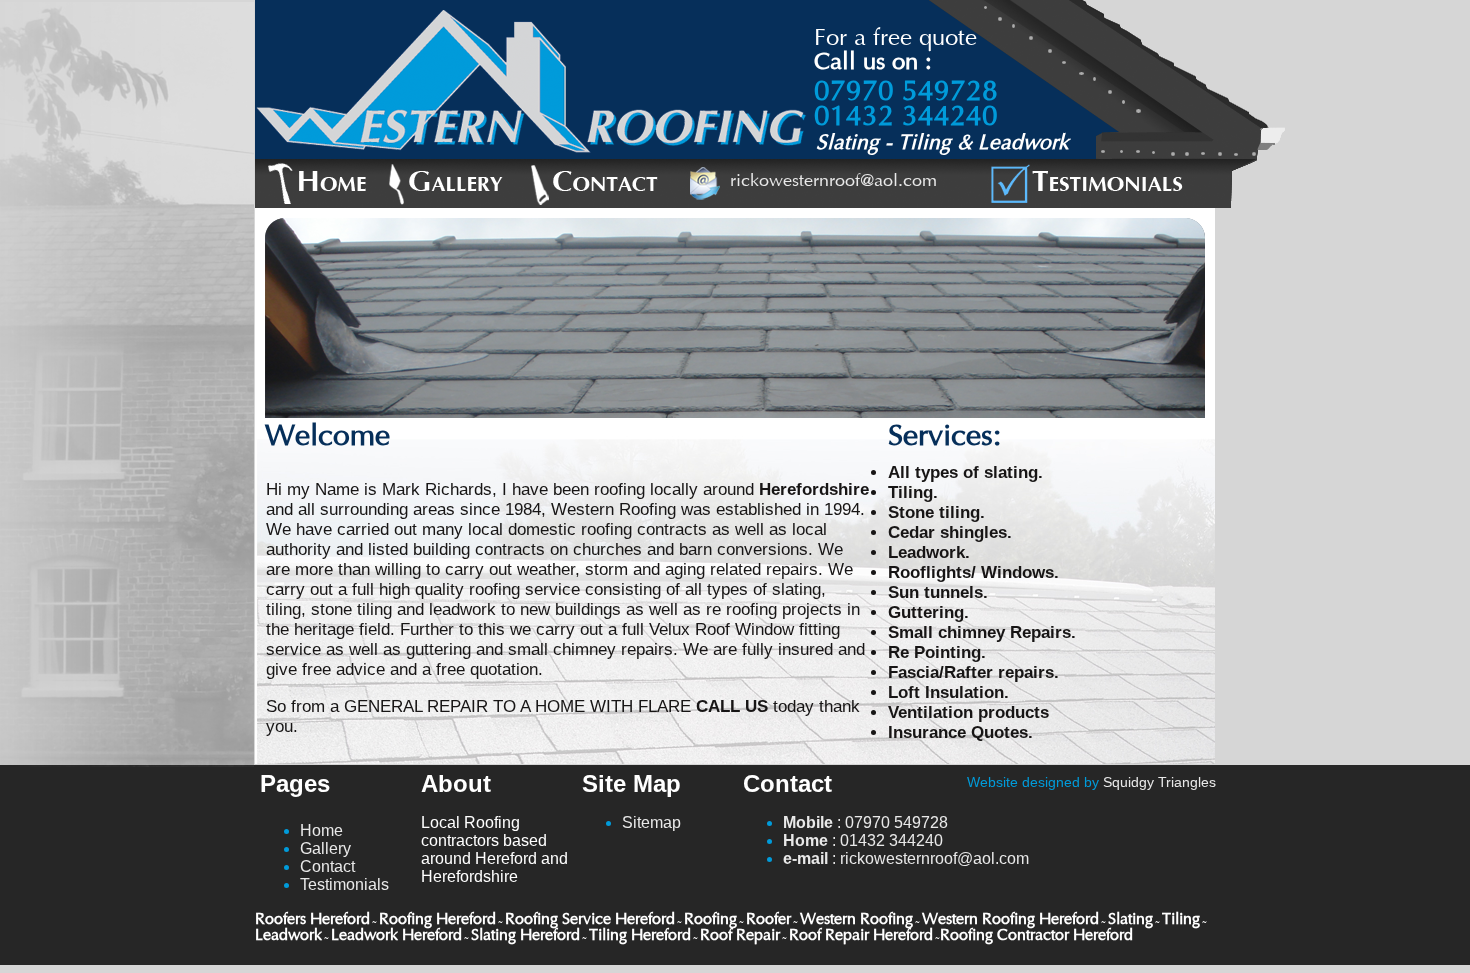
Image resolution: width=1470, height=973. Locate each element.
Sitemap (651, 822)
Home (321, 830)
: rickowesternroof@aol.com (906, 858)
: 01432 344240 (863, 840)
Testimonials (344, 884)
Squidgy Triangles (1159, 782)
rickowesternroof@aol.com (833, 182)
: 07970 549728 (865, 822)
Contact (327, 866)
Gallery (325, 848)
